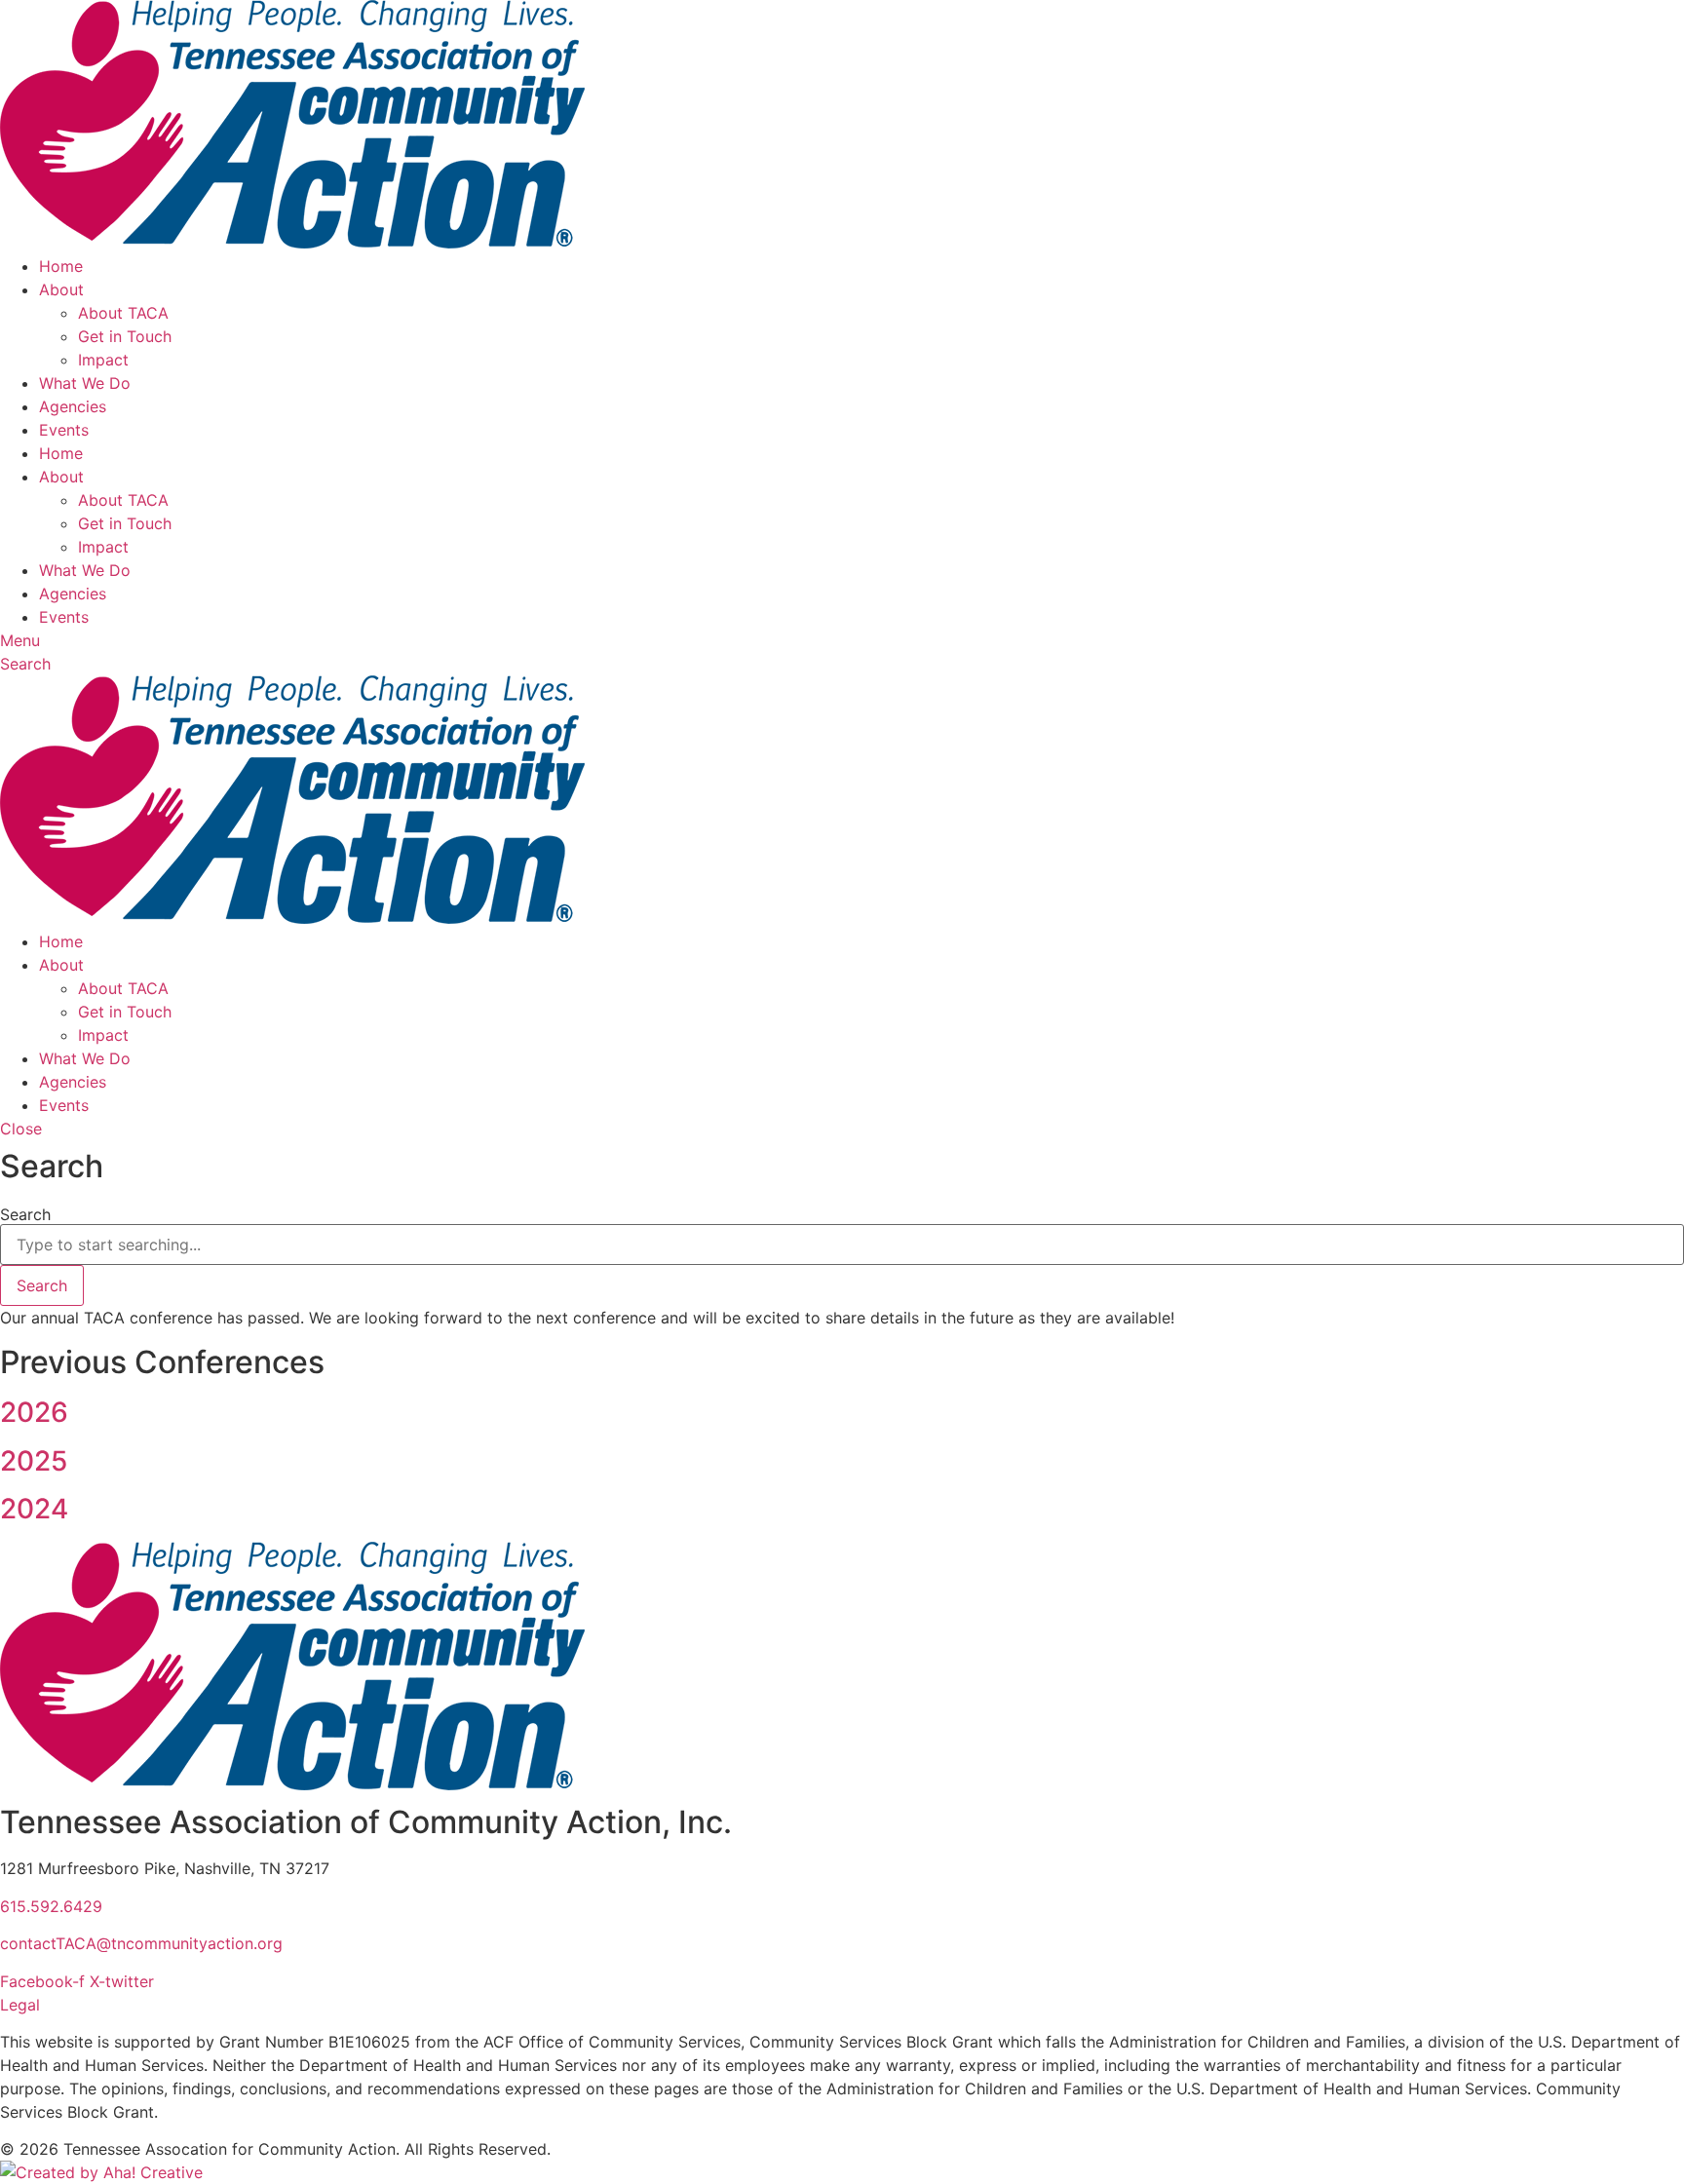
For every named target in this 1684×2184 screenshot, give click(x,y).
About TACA (123, 313)
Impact (103, 360)
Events (64, 430)
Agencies (73, 406)
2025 (34, 1461)
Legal (20, 2005)
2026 (34, 1412)
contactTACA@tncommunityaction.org (141, 1943)
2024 (34, 1509)
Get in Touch (125, 336)
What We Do (85, 383)
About (61, 289)
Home (61, 266)
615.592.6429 (51, 1906)
